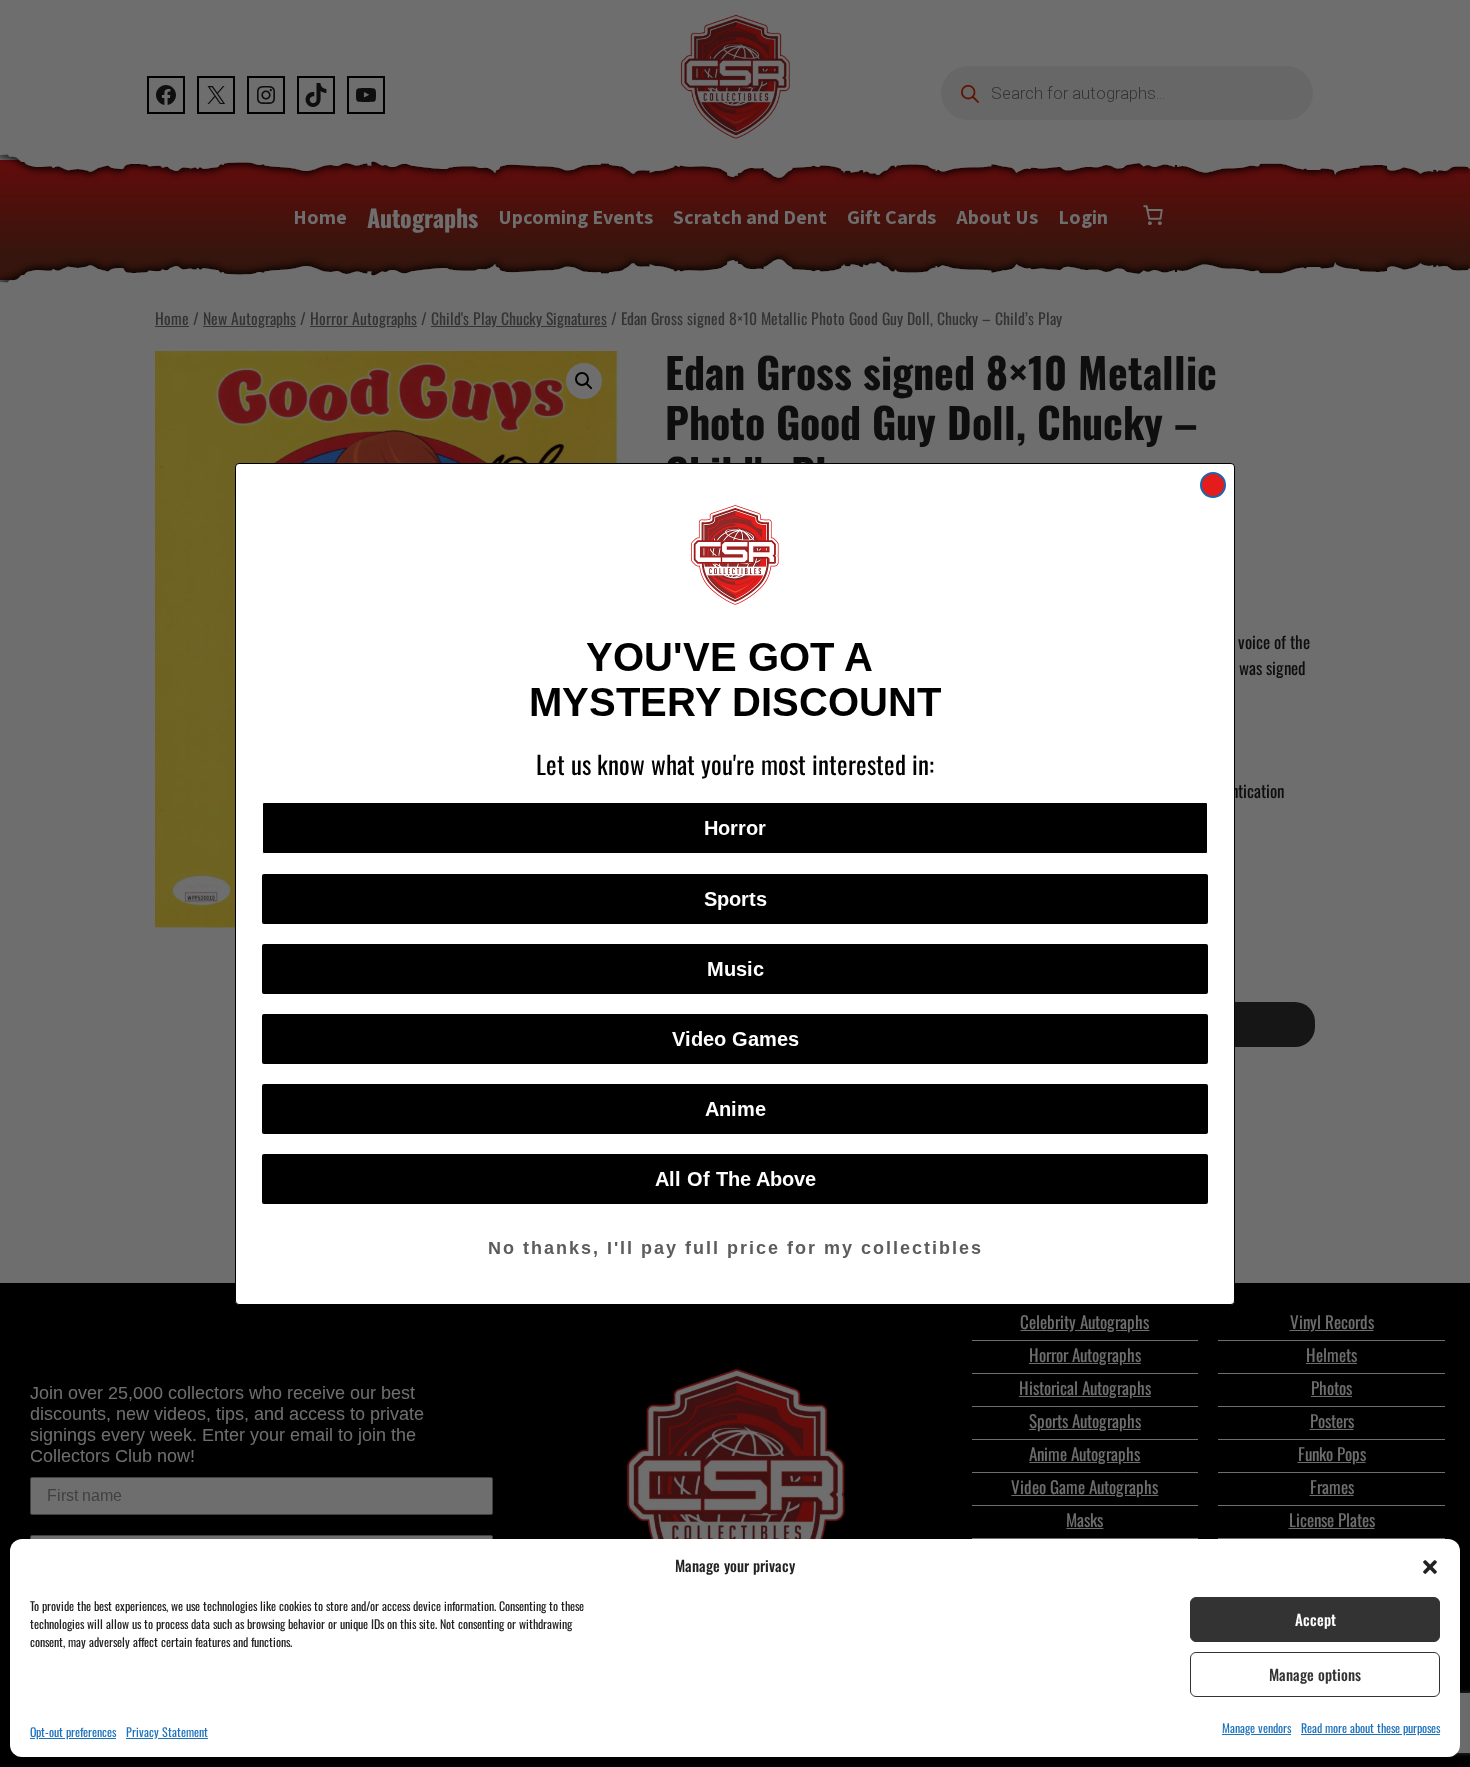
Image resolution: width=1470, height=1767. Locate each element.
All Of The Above (735, 1179)
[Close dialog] (1213, 485)
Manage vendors (1256, 1727)
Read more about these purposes (1370, 1727)
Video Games (735, 1039)
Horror (735, 828)
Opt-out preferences (73, 1731)
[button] (1430, 1565)
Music (735, 969)
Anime (735, 1109)
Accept (1315, 1619)
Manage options (1315, 1674)
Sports (735, 899)
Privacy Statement (167, 1731)
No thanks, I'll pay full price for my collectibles (735, 1248)
